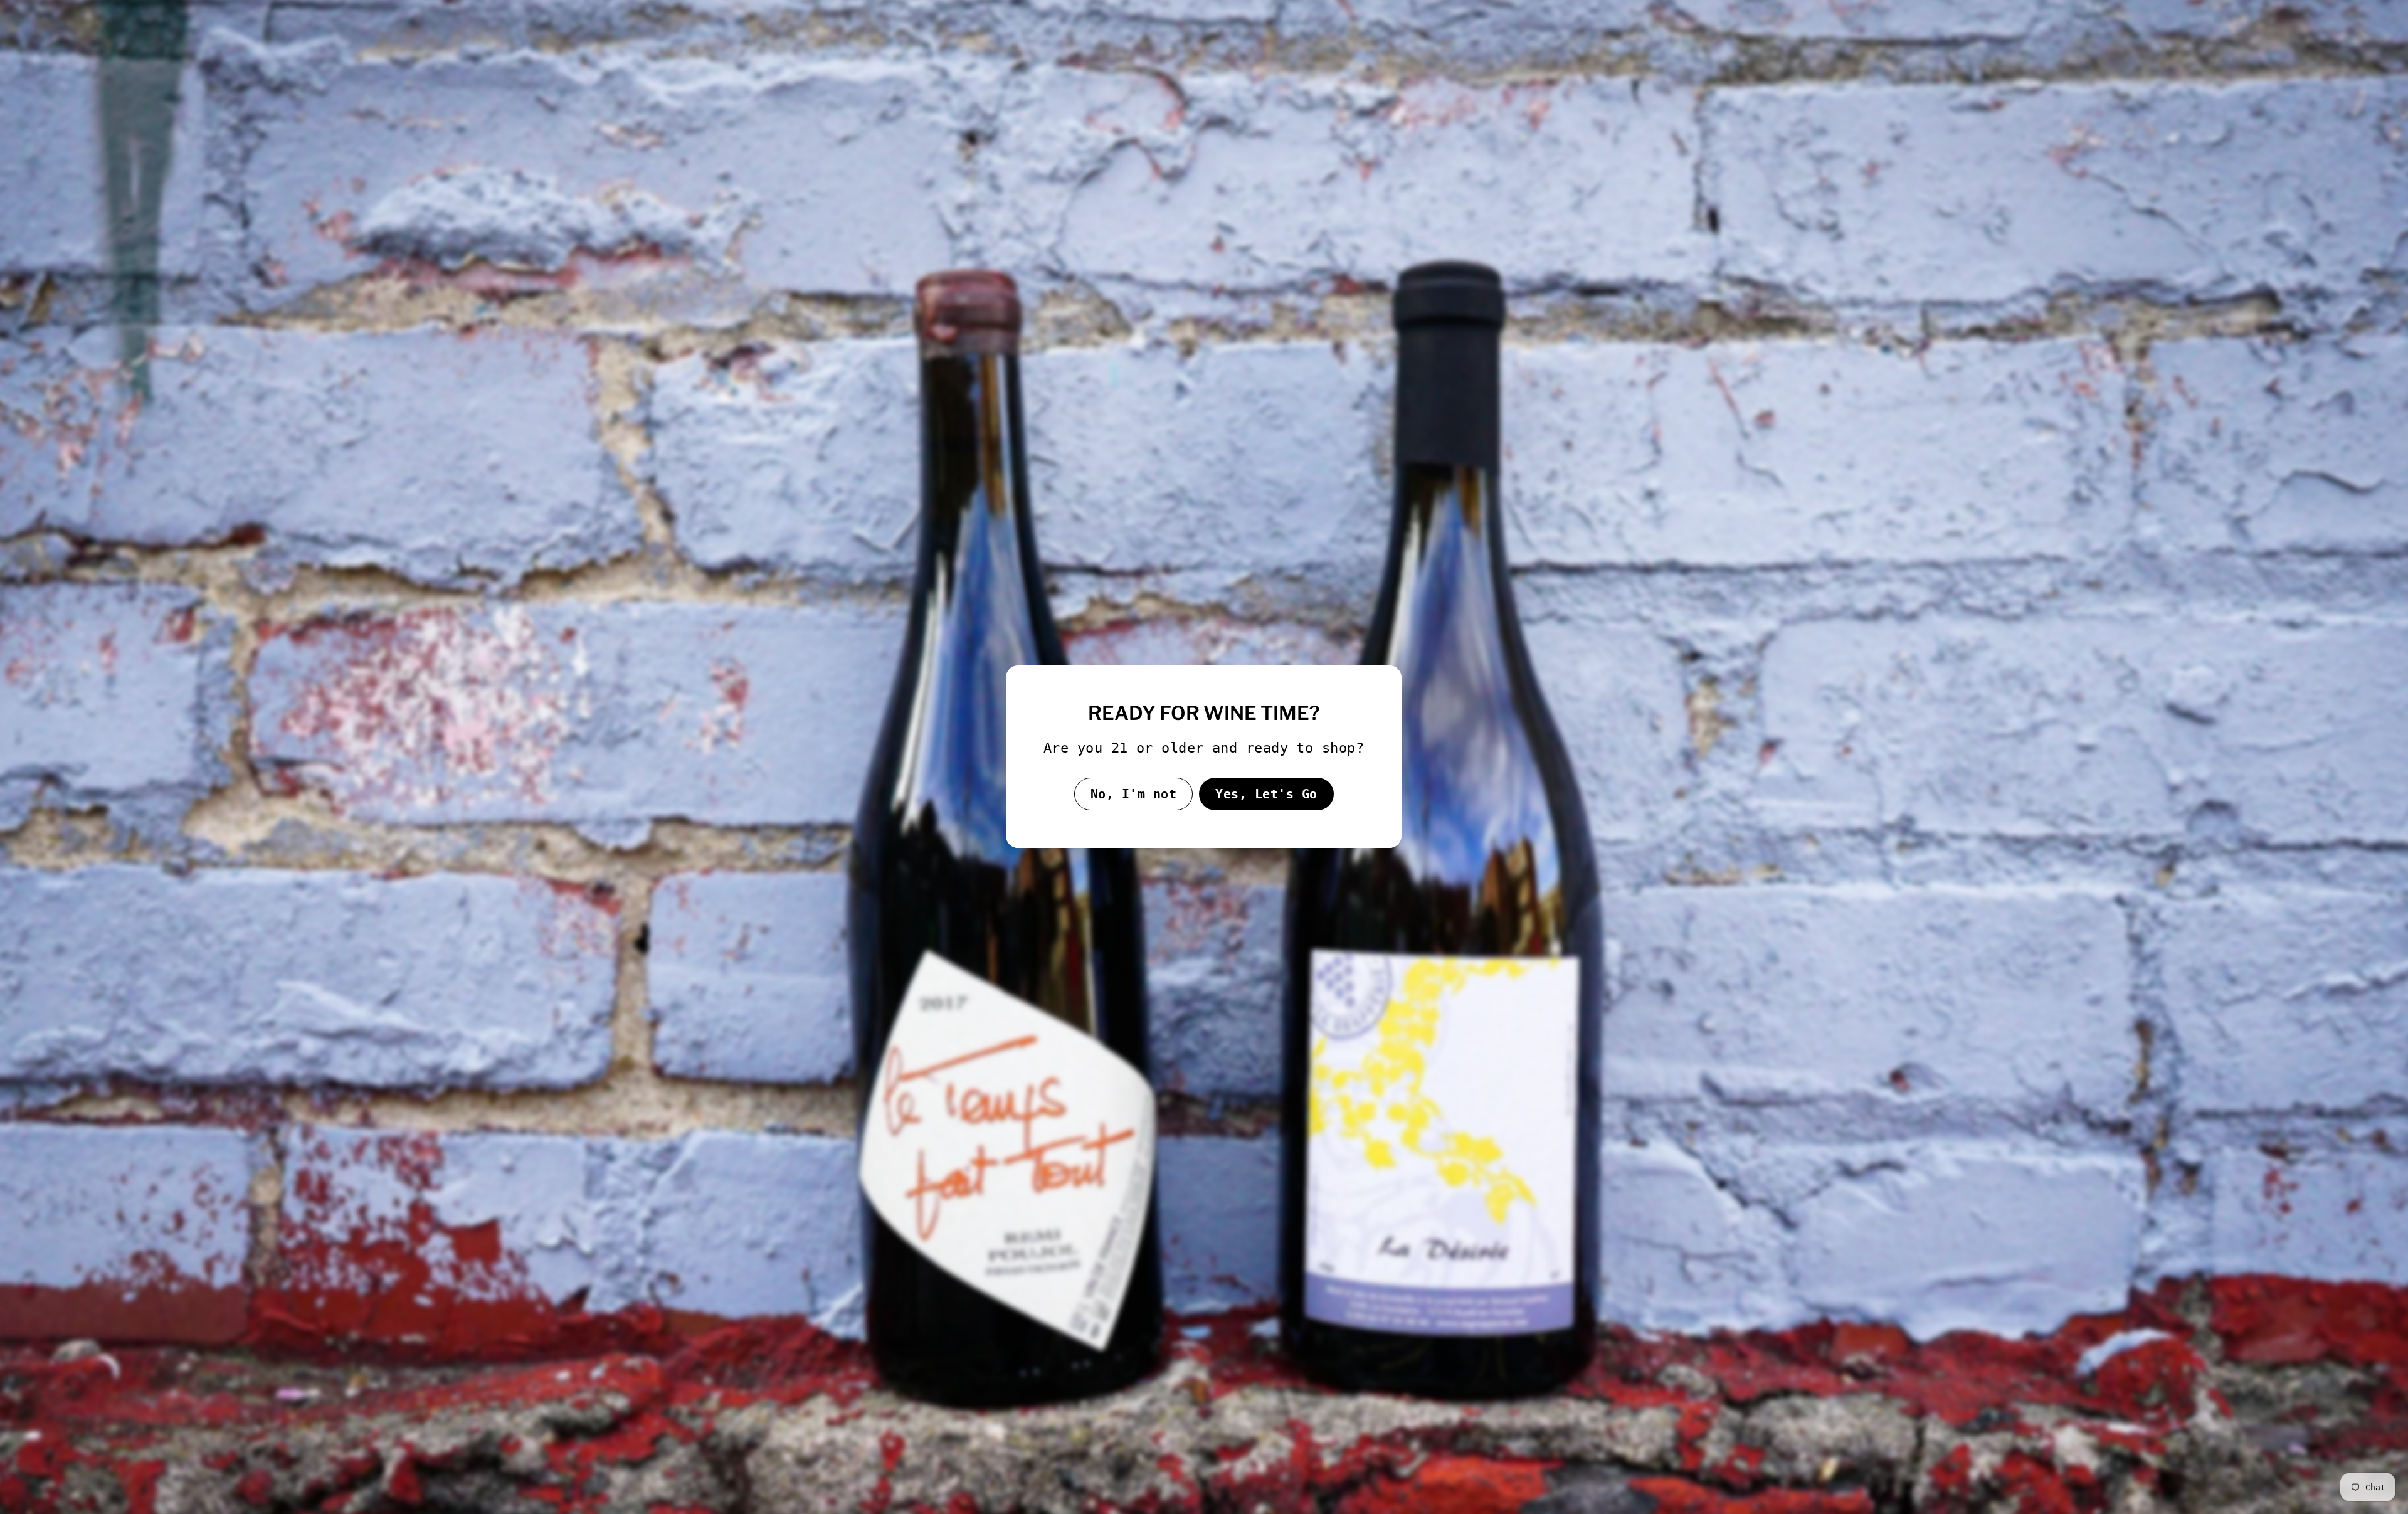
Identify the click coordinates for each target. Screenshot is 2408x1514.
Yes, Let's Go (1266, 794)
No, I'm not (1134, 794)
